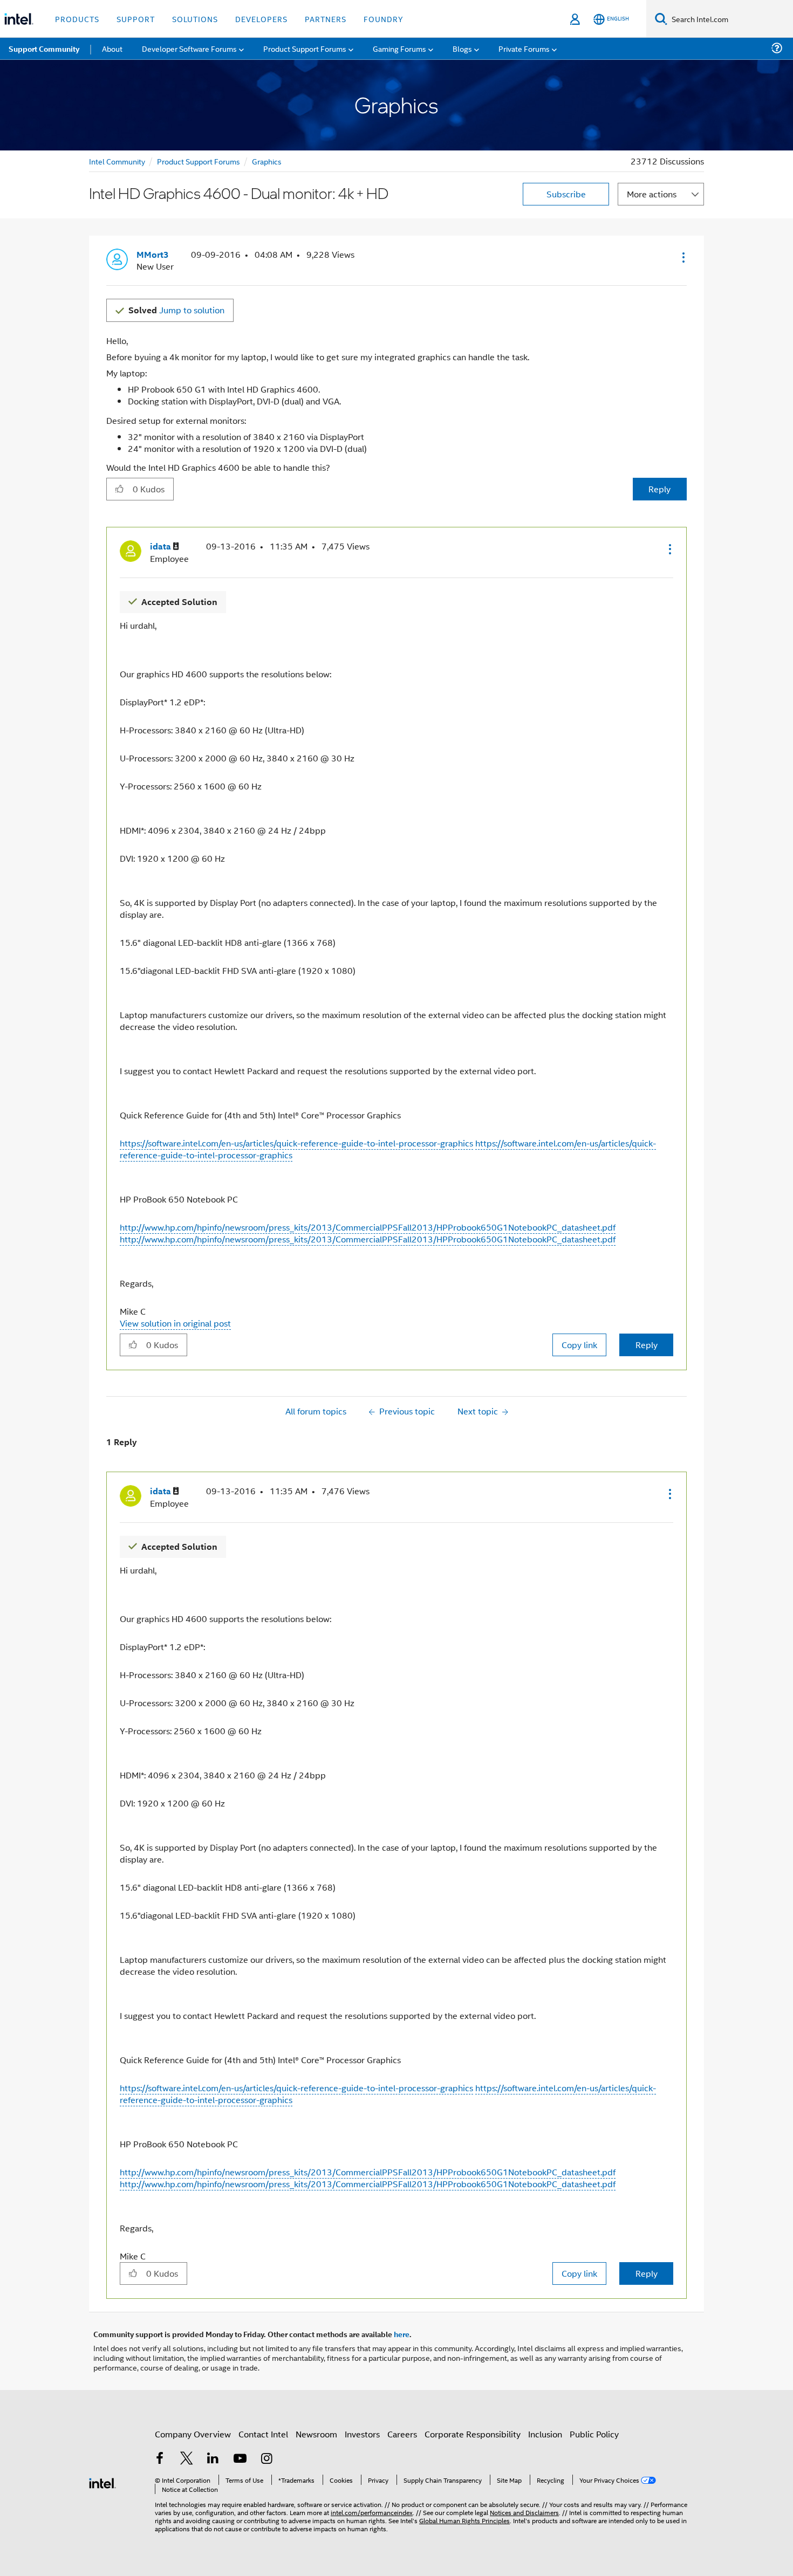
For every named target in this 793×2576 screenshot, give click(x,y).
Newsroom (316, 2434)
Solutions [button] (195, 19)
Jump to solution (176, 310)
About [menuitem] (112, 48)
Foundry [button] (384, 19)
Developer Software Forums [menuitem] (189, 48)
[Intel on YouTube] (240, 2459)
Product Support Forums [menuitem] (305, 48)
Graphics (267, 161)
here (402, 2334)
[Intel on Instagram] (266, 2459)
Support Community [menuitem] (44, 49)
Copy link (579, 1345)
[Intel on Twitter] (187, 2459)
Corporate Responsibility (473, 2434)
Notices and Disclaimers (524, 2512)
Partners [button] (326, 19)
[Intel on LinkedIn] (213, 2459)
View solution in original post (175, 1323)
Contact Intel (263, 2434)
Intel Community (117, 161)
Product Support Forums (199, 161)
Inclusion (545, 2434)
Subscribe (566, 194)
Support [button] (136, 19)
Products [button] (77, 19)
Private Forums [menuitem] (524, 48)
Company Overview (193, 2434)
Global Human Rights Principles (464, 2520)
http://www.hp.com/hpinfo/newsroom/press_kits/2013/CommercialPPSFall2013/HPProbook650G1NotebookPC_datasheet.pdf (368, 1227)
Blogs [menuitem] (462, 48)
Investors (362, 2434)
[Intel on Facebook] (160, 2459)
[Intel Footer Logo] (102, 2482)
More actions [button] (652, 194)
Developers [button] (261, 19)
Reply (659, 489)
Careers (402, 2434)
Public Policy (594, 2434)
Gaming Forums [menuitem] (399, 48)
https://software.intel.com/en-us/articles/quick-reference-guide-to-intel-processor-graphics (296, 1143)
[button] (682, 257)
